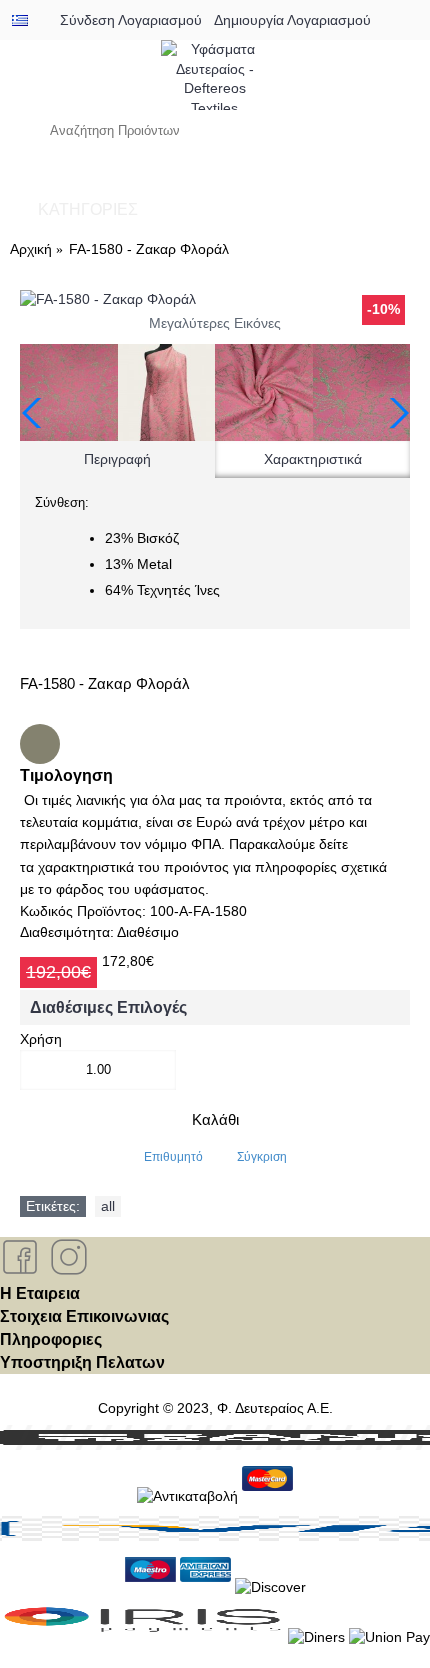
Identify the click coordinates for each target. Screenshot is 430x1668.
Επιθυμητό (173, 1157)
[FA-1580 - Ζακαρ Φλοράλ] (215, 300)
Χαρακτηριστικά (313, 459)
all (108, 1206)
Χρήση (41, 1039)
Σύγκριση (262, 1157)
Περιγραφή (117, 459)
